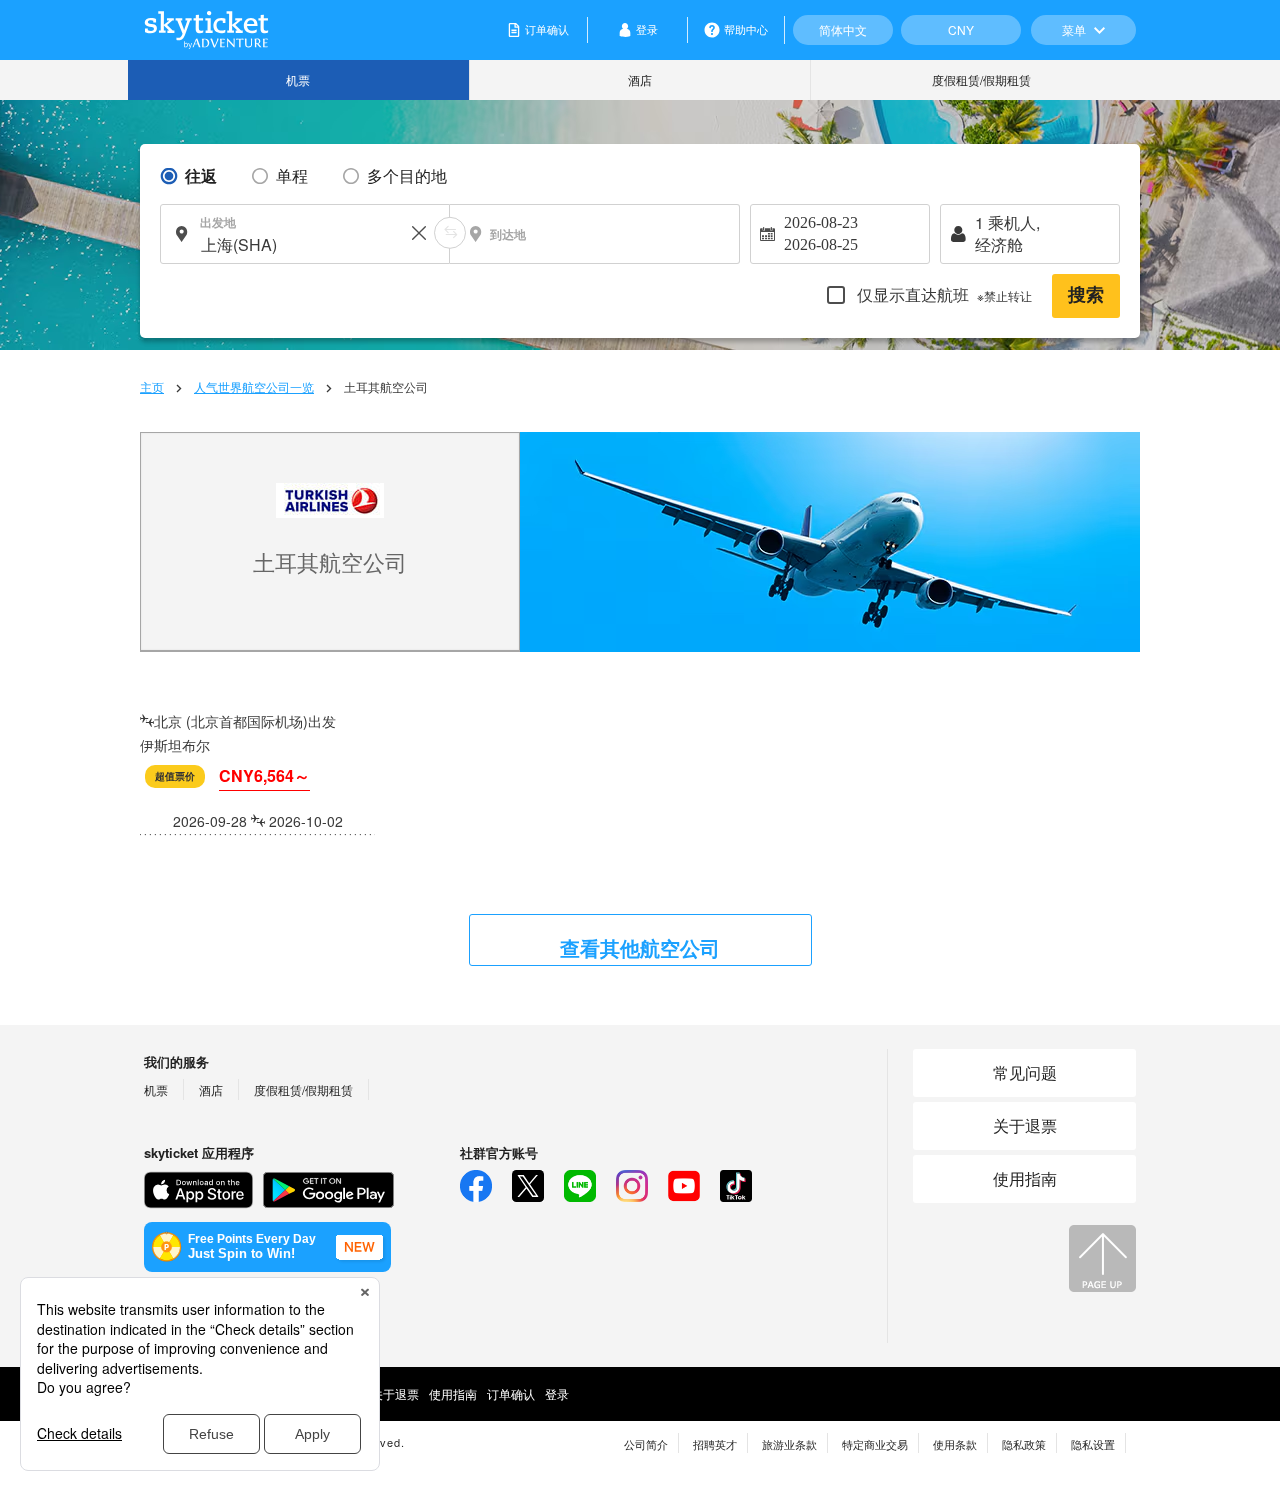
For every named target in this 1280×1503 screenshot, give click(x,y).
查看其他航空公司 (640, 947)
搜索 (1086, 295)
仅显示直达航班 (942, 294)
